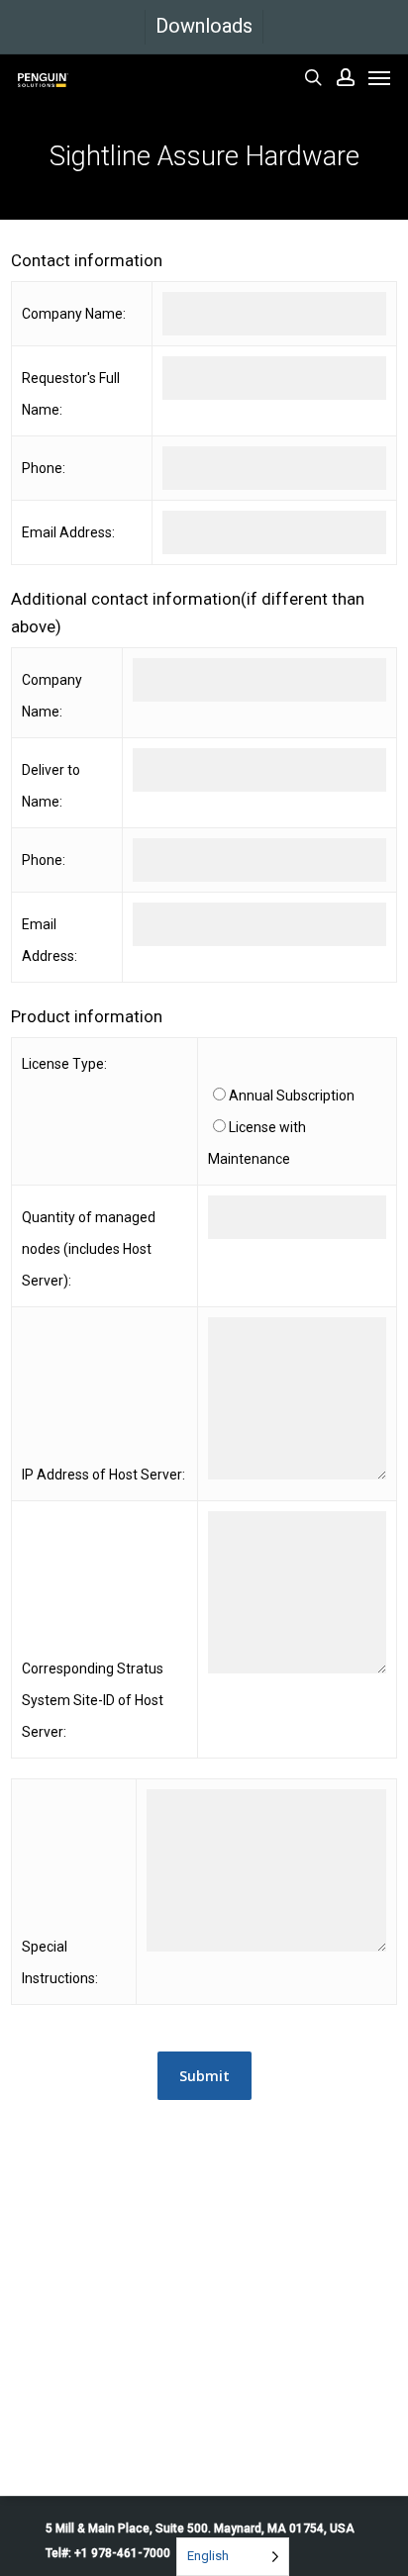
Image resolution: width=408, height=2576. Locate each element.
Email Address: (68, 532)
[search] (313, 77)
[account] (346, 77)
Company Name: (74, 314)
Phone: (44, 468)
